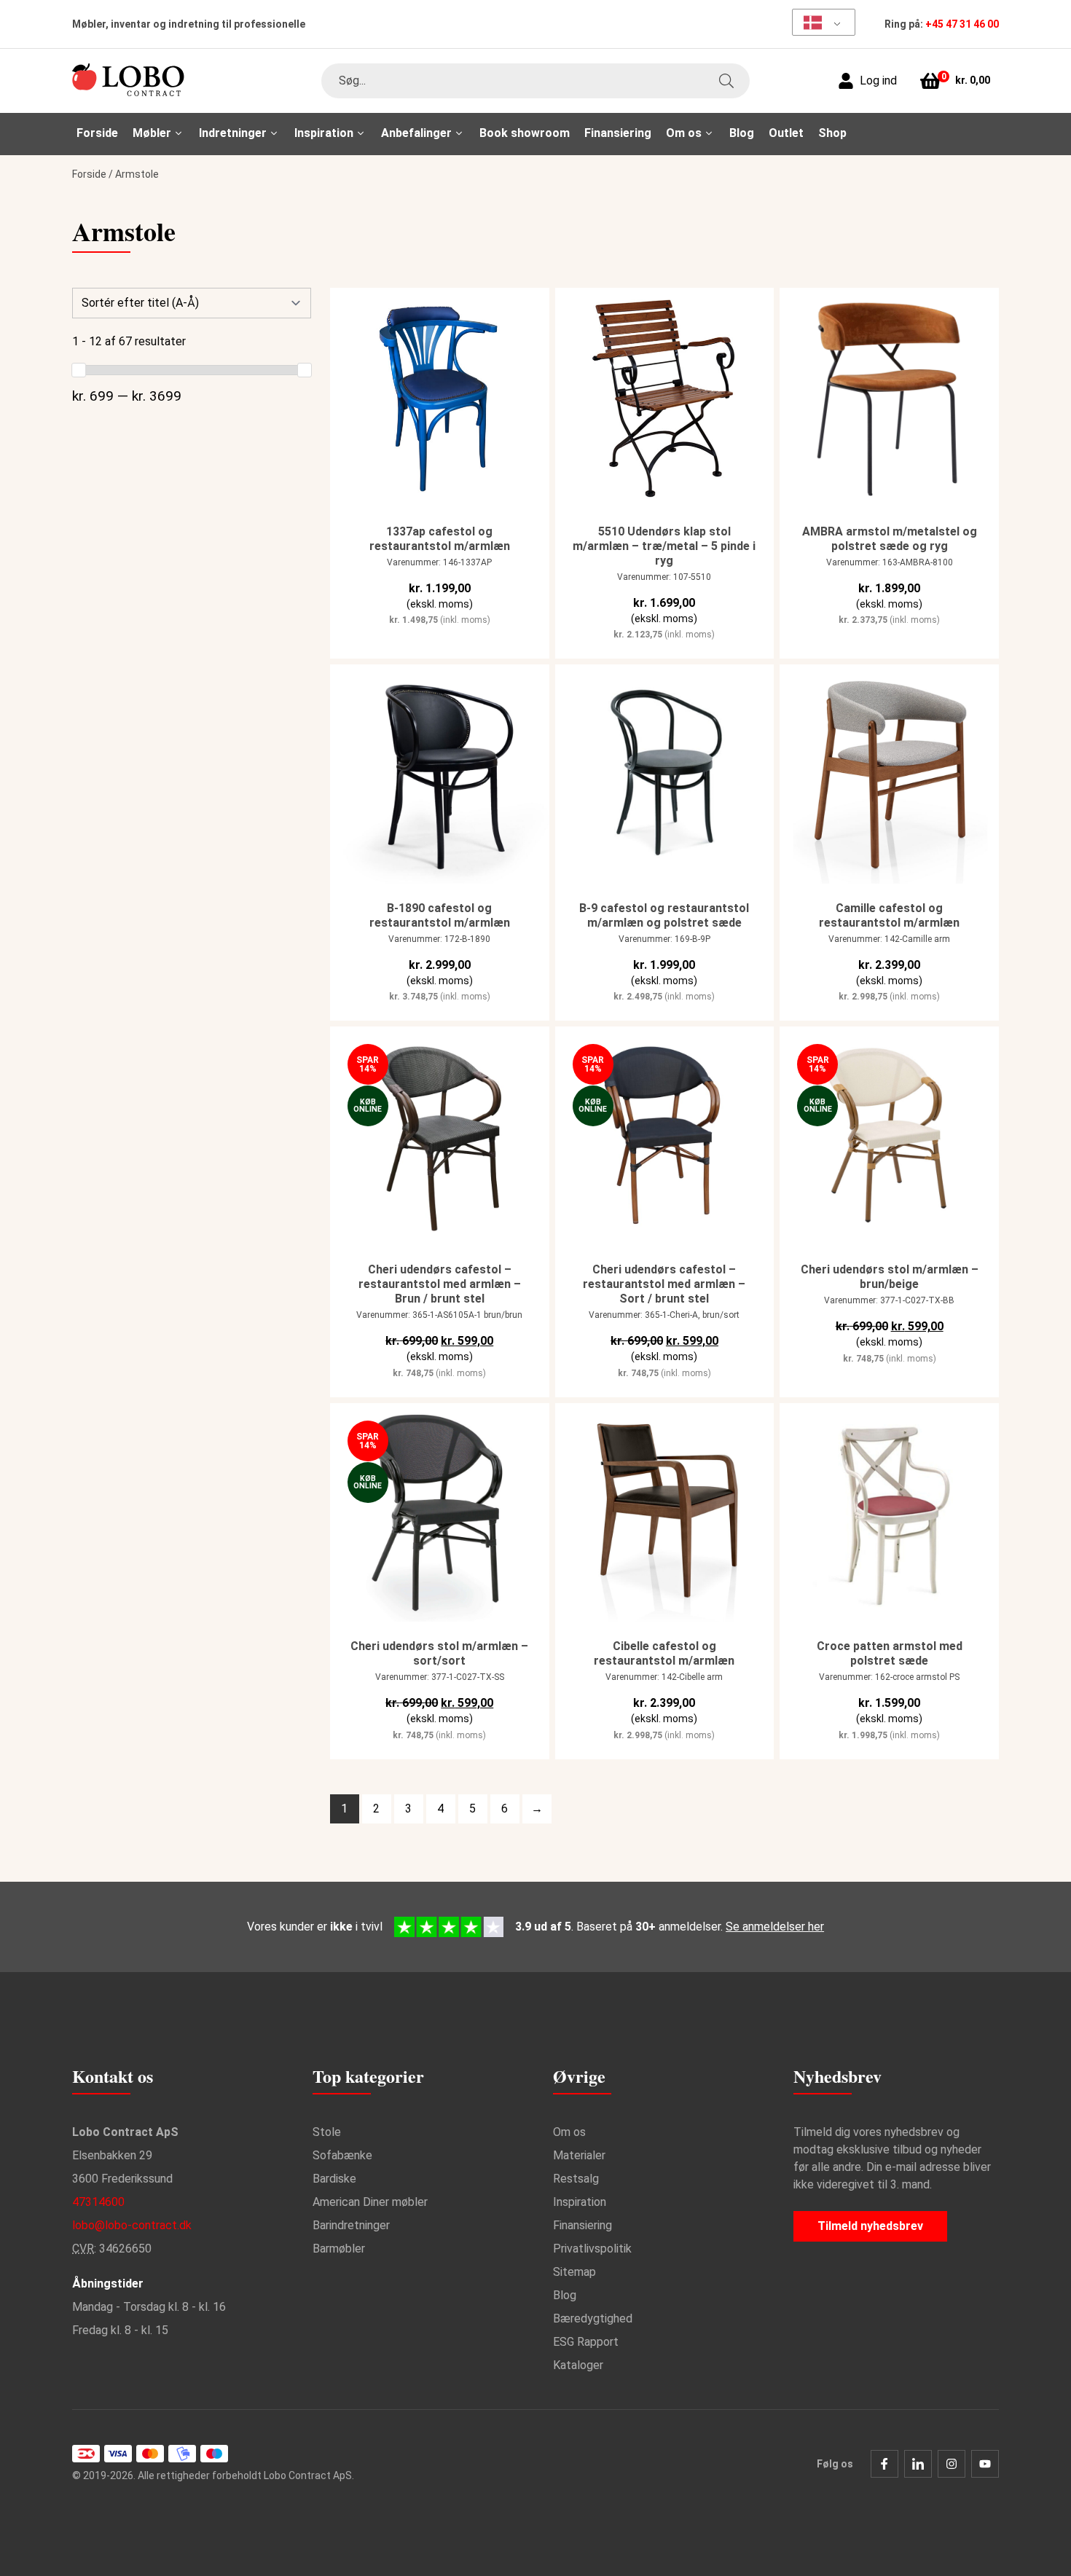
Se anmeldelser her (775, 1927)
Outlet (786, 133)
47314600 (98, 2202)
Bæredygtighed (593, 2318)
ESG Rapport (586, 2342)
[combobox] (535, 81)
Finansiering (618, 133)
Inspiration (580, 2202)
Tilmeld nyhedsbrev (870, 2226)
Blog (742, 133)
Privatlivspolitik (592, 2249)
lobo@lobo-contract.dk (132, 2225)
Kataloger (578, 2365)
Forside (97, 133)
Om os (569, 2132)
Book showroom (525, 133)
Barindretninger (351, 2225)
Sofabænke (342, 2155)
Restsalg (576, 2179)
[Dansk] (819, 22)
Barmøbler (339, 2249)
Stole (327, 2132)
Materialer (579, 2155)
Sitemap (574, 2272)
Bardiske (334, 2179)
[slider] (79, 370)
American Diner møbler (370, 2202)
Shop (832, 133)
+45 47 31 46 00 (962, 24)
